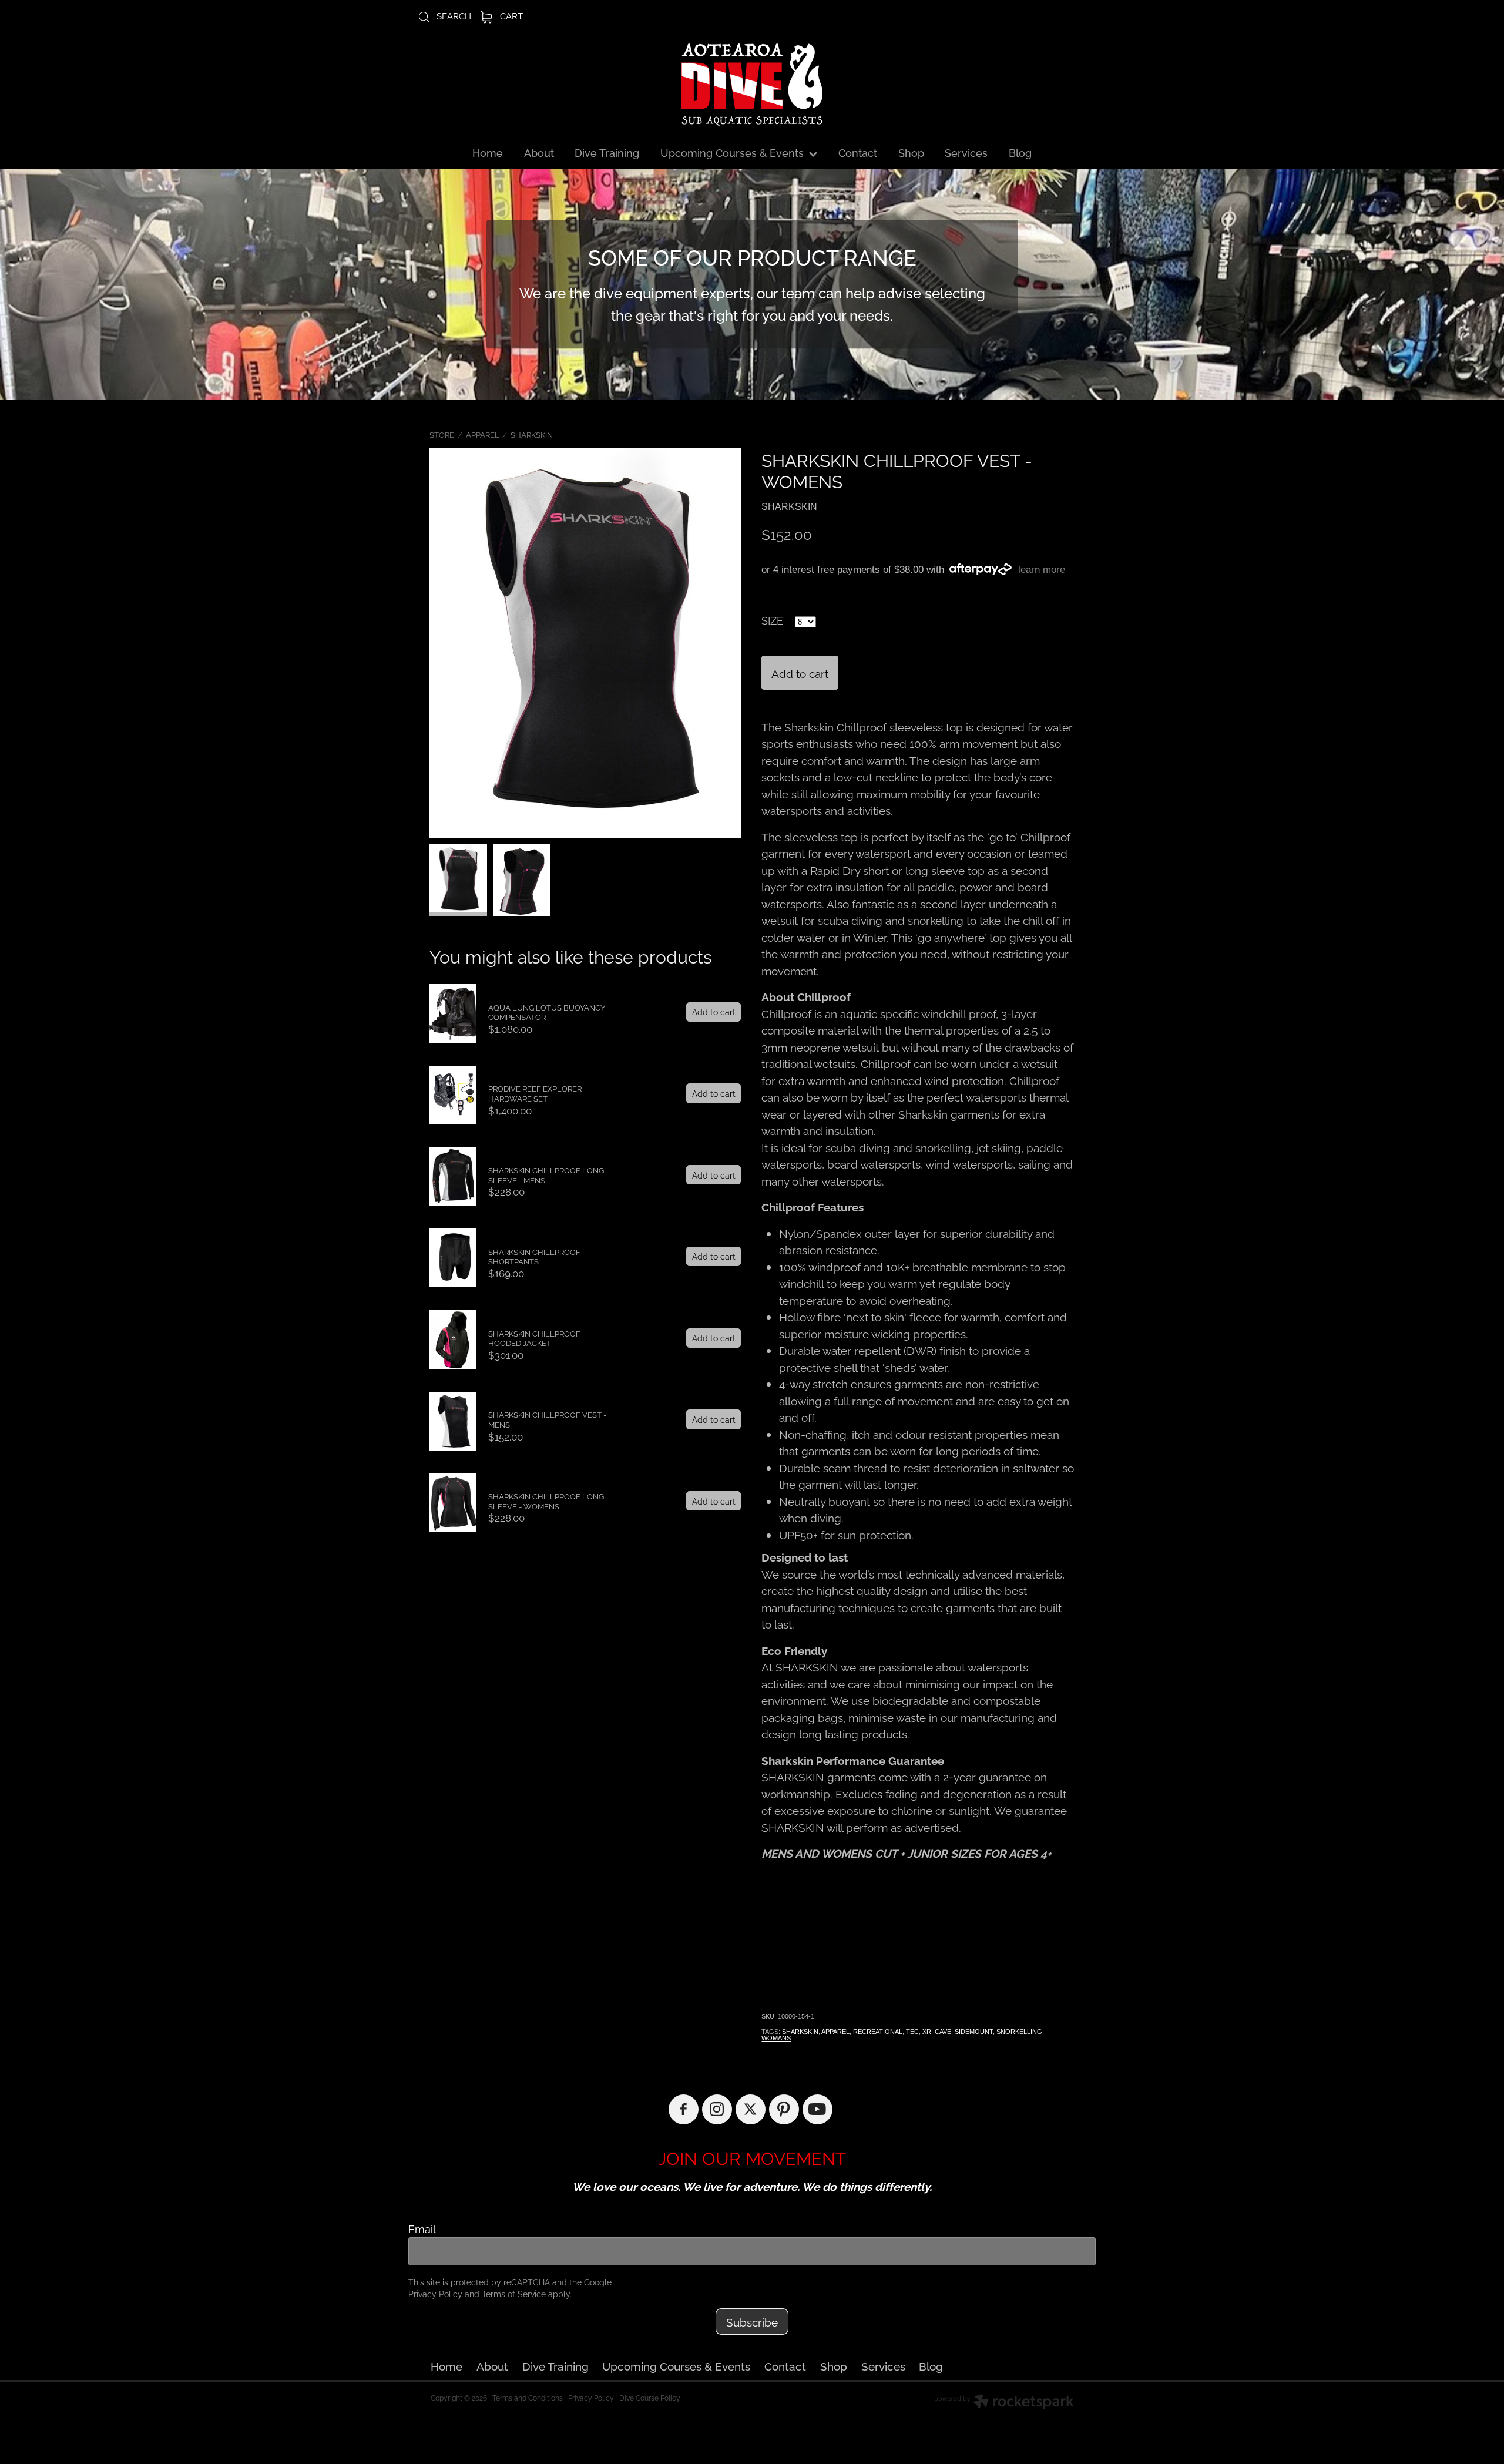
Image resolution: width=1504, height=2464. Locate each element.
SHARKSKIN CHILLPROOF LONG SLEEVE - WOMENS (546, 1501)
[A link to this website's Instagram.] (717, 2109)
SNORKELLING (1019, 2032)
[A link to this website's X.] (751, 2109)
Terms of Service (514, 2293)
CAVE (943, 2032)
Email (422, 2229)
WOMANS (776, 2038)
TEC (912, 2032)
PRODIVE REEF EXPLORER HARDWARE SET (535, 1093)
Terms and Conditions (528, 2397)
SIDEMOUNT (974, 2032)
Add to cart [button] (800, 673)
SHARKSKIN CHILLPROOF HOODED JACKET (534, 1338)
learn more (1042, 570)
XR (927, 2032)
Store (442, 434)
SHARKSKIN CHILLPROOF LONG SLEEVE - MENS (546, 1175)
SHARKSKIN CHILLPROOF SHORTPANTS (534, 1256)
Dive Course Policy (650, 2397)
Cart (510, 15)
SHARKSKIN (532, 434)
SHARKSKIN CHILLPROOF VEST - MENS (547, 1419)
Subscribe (752, 2321)
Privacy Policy (435, 2293)
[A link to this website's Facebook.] (684, 2109)
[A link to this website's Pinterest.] (784, 2109)
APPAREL (483, 434)
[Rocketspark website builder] (1004, 2403)
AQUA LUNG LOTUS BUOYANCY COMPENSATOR (547, 1012)
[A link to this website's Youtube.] (818, 2109)
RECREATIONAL (878, 2032)
